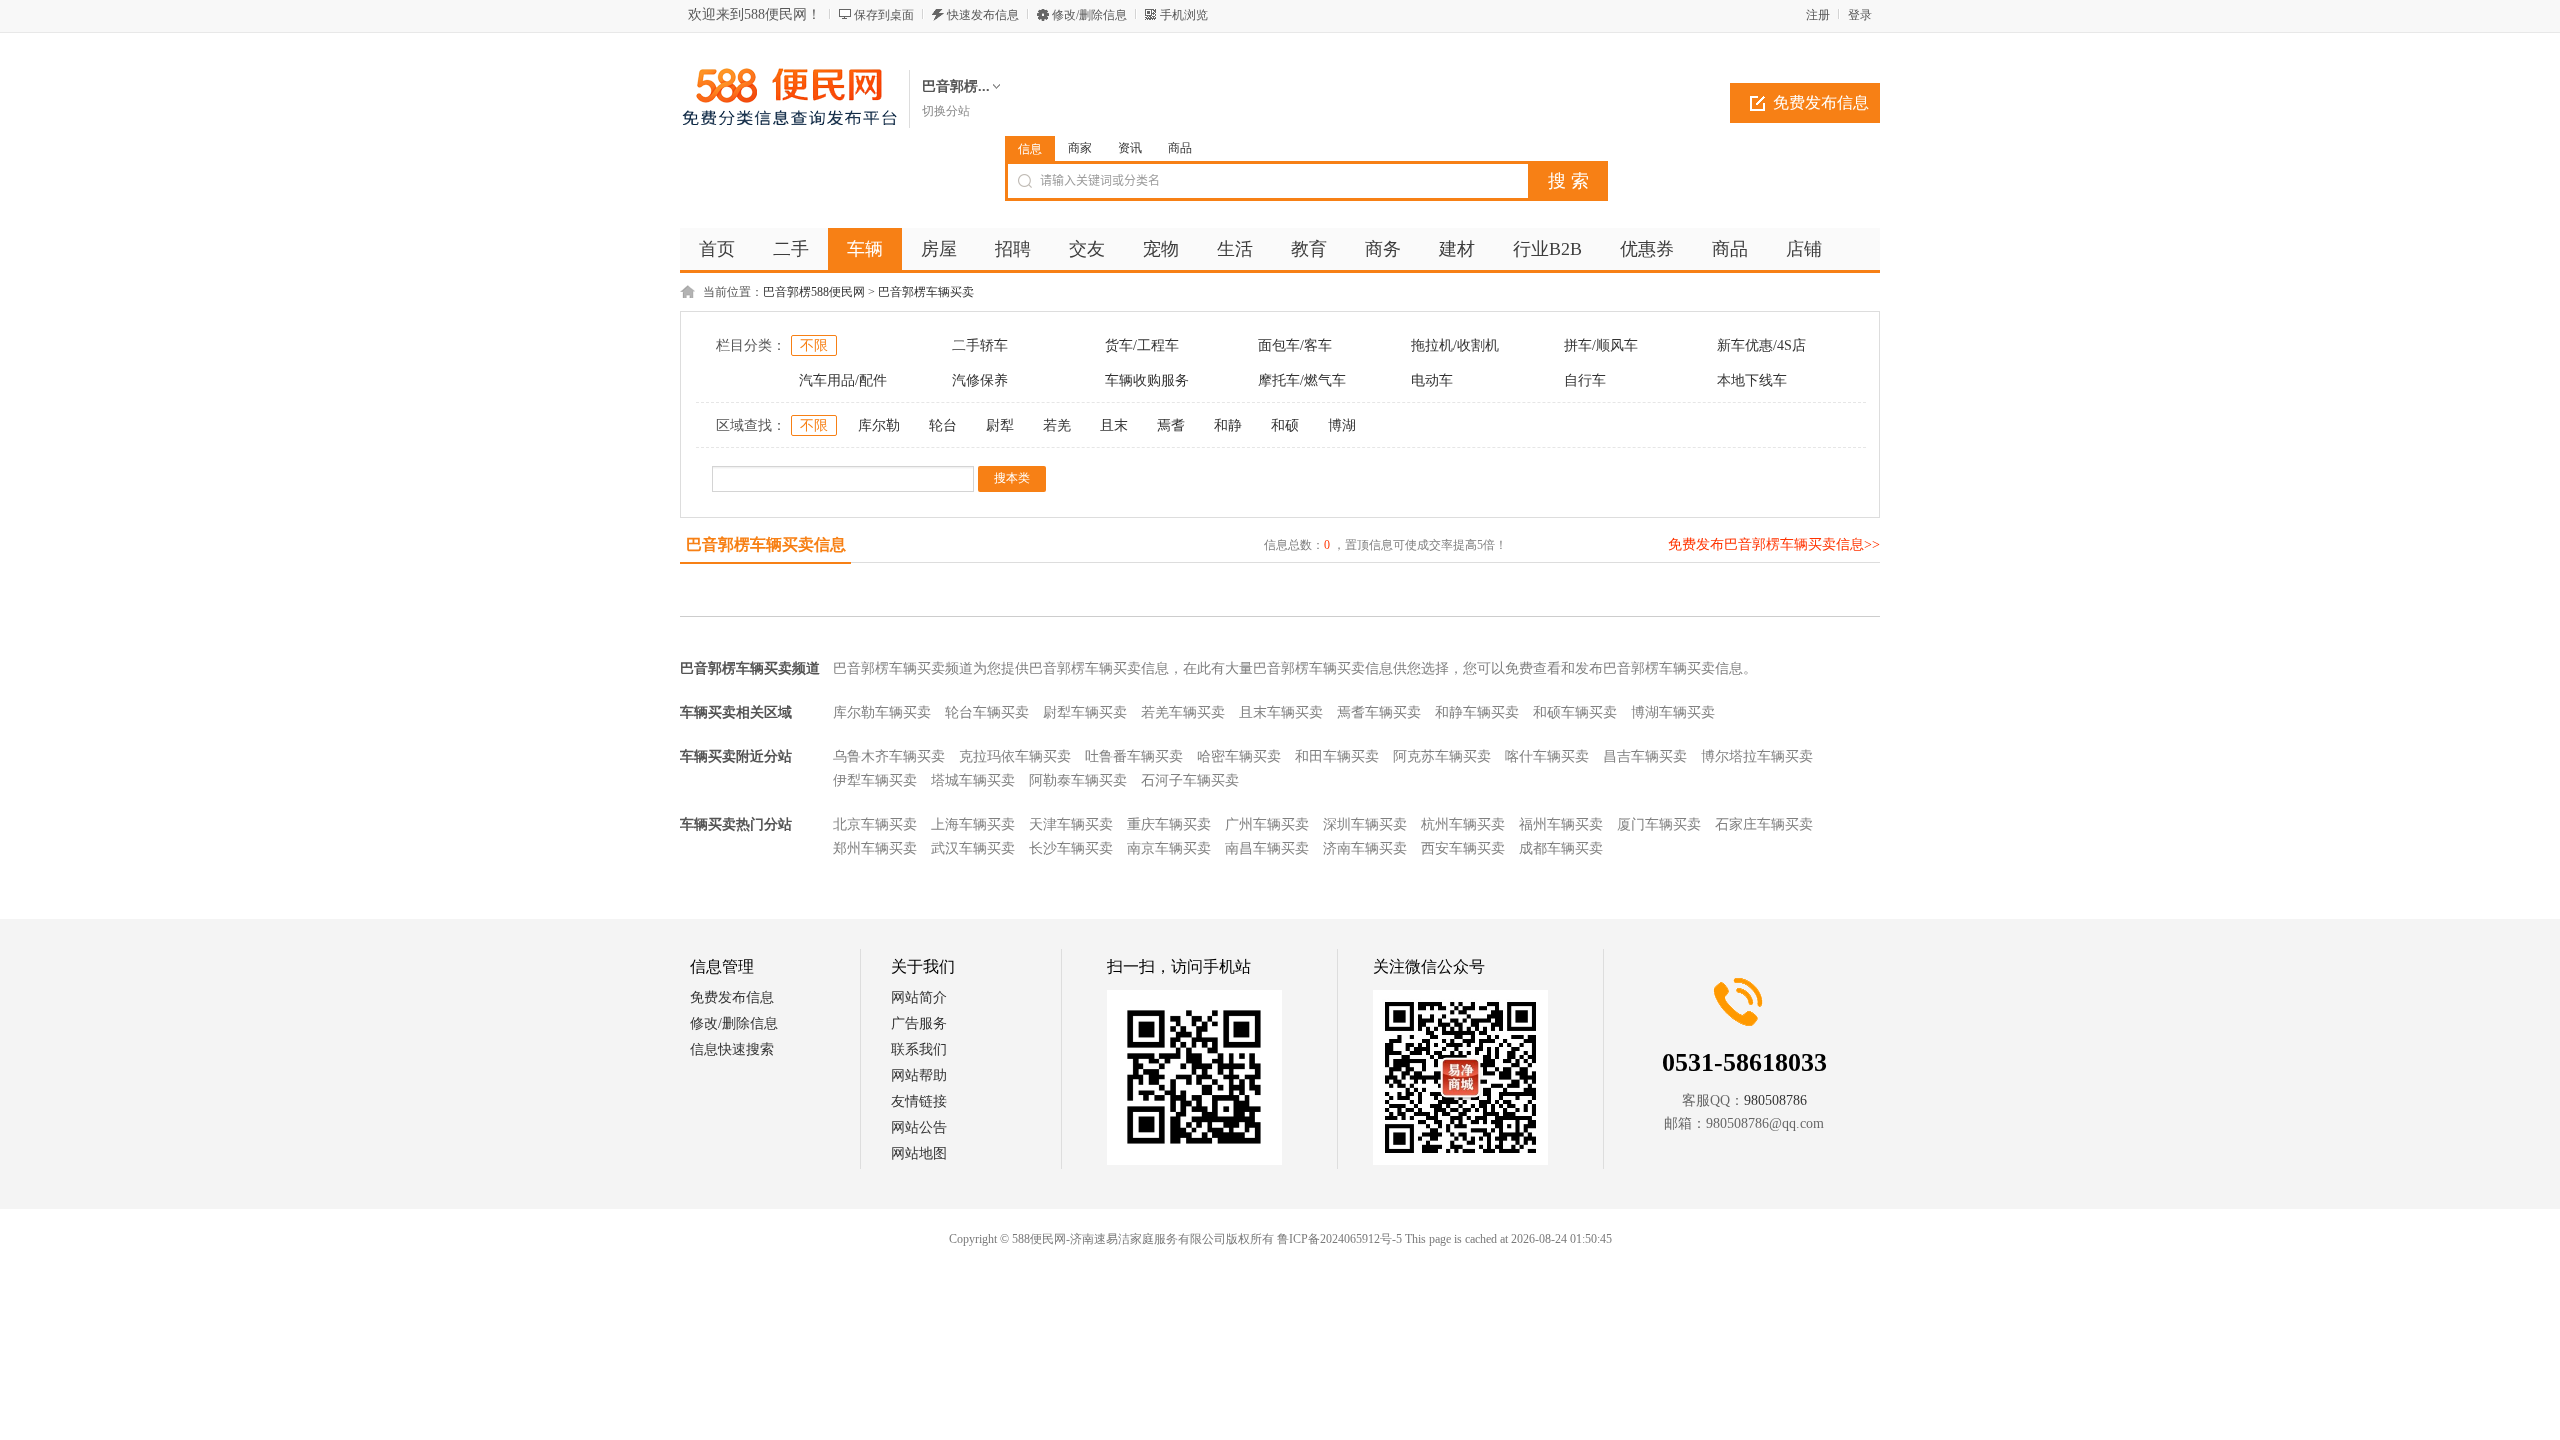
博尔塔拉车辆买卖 (1757, 756)
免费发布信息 (1821, 102)
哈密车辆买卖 (1239, 756)
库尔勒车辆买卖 (882, 712)
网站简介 (919, 997)
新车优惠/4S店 (1761, 345)
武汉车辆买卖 (973, 848)
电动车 (1432, 380)
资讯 (1130, 148)
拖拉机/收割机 (1455, 345)
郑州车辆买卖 (875, 848)
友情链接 (919, 1101)
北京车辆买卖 (875, 824)
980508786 (1775, 1100)
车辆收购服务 (1147, 380)
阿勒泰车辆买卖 (1078, 780)
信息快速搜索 (732, 1049)
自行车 (1585, 380)
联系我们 (919, 1049)
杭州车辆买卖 (1463, 824)
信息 (1030, 149)
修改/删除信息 (1089, 15)
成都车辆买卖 (1561, 848)
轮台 (943, 425)
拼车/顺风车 (1601, 345)
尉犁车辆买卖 (1085, 712)
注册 (1818, 15)
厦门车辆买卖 (1659, 824)
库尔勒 (879, 425)
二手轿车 (980, 345)
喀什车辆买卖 (1547, 756)
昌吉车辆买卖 (1645, 756)
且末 (1114, 425)
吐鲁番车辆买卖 (1134, 756)
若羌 (1057, 425)
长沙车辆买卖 (1071, 848)
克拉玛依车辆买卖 (1015, 756)
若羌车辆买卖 (1183, 712)
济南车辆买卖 (1365, 848)
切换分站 (946, 111)
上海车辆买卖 (973, 824)
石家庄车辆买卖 (1764, 824)
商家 (1080, 148)
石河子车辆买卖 (1190, 780)
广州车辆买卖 (1267, 824)
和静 (1228, 425)
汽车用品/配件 (843, 380)
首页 (717, 249)
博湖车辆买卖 (1673, 712)
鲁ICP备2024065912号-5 (1339, 1239)
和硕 (1285, 425)
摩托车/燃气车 (1302, 380)
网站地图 (919, 1153)
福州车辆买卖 (1561, 824)
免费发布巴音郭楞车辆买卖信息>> (1774, 544)
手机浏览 (1184, 15)
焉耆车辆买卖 (1379, 712)
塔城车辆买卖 (973, 780)
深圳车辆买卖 (1365, 824)
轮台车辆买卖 (987, 712)
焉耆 (1171, 425)
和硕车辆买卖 (1575, 712)
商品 (1180, 148)
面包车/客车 (1295, 345)
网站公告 (919, 1127)
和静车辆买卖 (1477, 712)
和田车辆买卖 (1337, 756)
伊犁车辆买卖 (875, 780)
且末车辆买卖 (1281, 712)
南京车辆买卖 (1169, 848)
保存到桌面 (884, 15)
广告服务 (919, 1023)
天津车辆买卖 (1071, 824)
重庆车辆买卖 (1169, 824)
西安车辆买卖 (1463, 848)
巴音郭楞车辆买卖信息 (766, 544)
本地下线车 (1752, 380)
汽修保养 (980, 380)
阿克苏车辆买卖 (1442, 756)
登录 (1860, 15)
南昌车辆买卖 (1267, 848)
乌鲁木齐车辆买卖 (889, 756)
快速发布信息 (983, 15)
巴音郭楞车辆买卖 (926, 292)
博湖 (1342, 425)
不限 (814, 345)
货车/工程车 (1142, 345)
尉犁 (1000, 425)
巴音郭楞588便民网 (814, 292)
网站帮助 (919, 1075)
